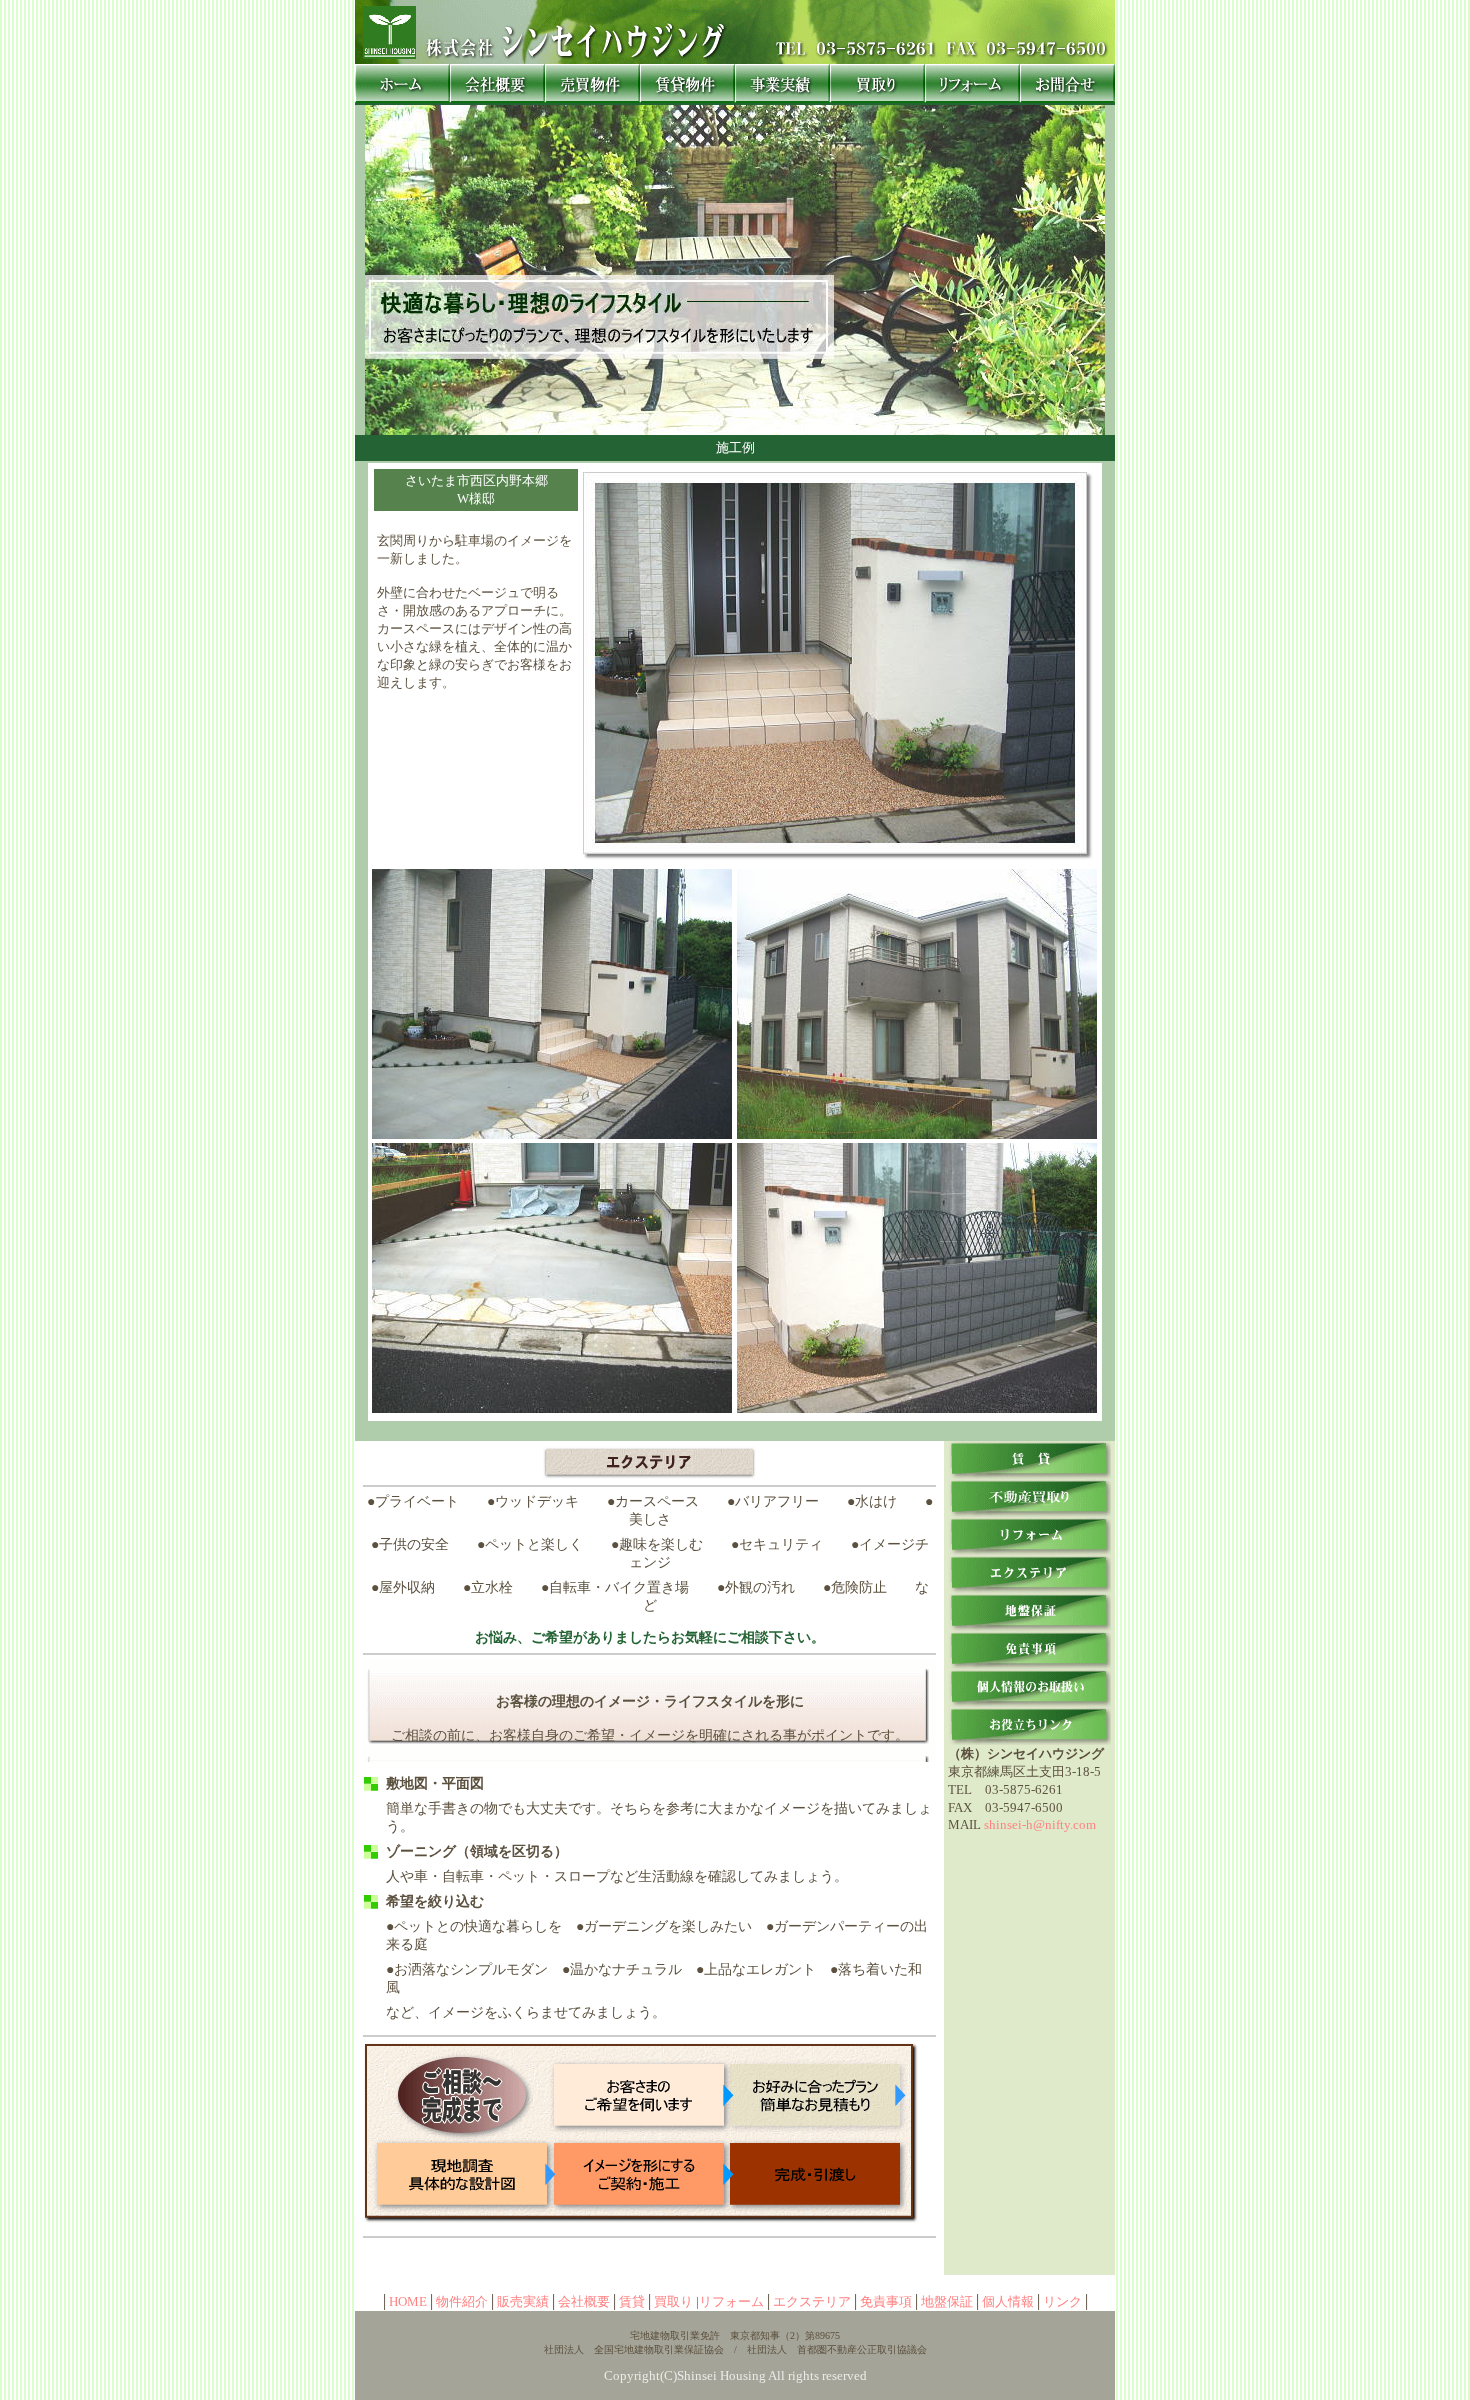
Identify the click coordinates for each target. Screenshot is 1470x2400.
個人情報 (1008, 2301)
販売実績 (523, 2301)
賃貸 (632, 2301)
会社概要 (584, 2301)
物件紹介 (462, 2301)
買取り (673, 2301)
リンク (1062, 2301)
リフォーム (731, 2301)
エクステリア (812, 2301)
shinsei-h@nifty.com (1040, 1824)
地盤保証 (947, 2301)
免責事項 (886, 2301)
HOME (408, 2301)
